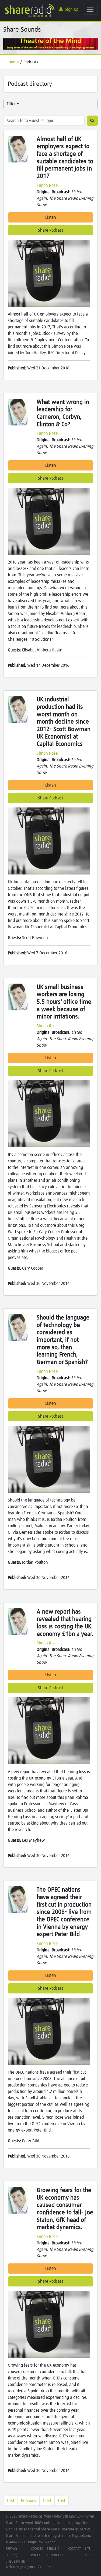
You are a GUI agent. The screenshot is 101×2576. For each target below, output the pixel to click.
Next (47, 2501)
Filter (11, 104)
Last (62, 2501)
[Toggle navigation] (90, 9)
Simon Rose (47, 186)
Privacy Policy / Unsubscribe (15, 2555)
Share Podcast (50, 230)
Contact (74, 2549)
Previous (29, 2501)
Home (14, 62)
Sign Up (72, 9)
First (11, 2501)
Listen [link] (51, 217)
